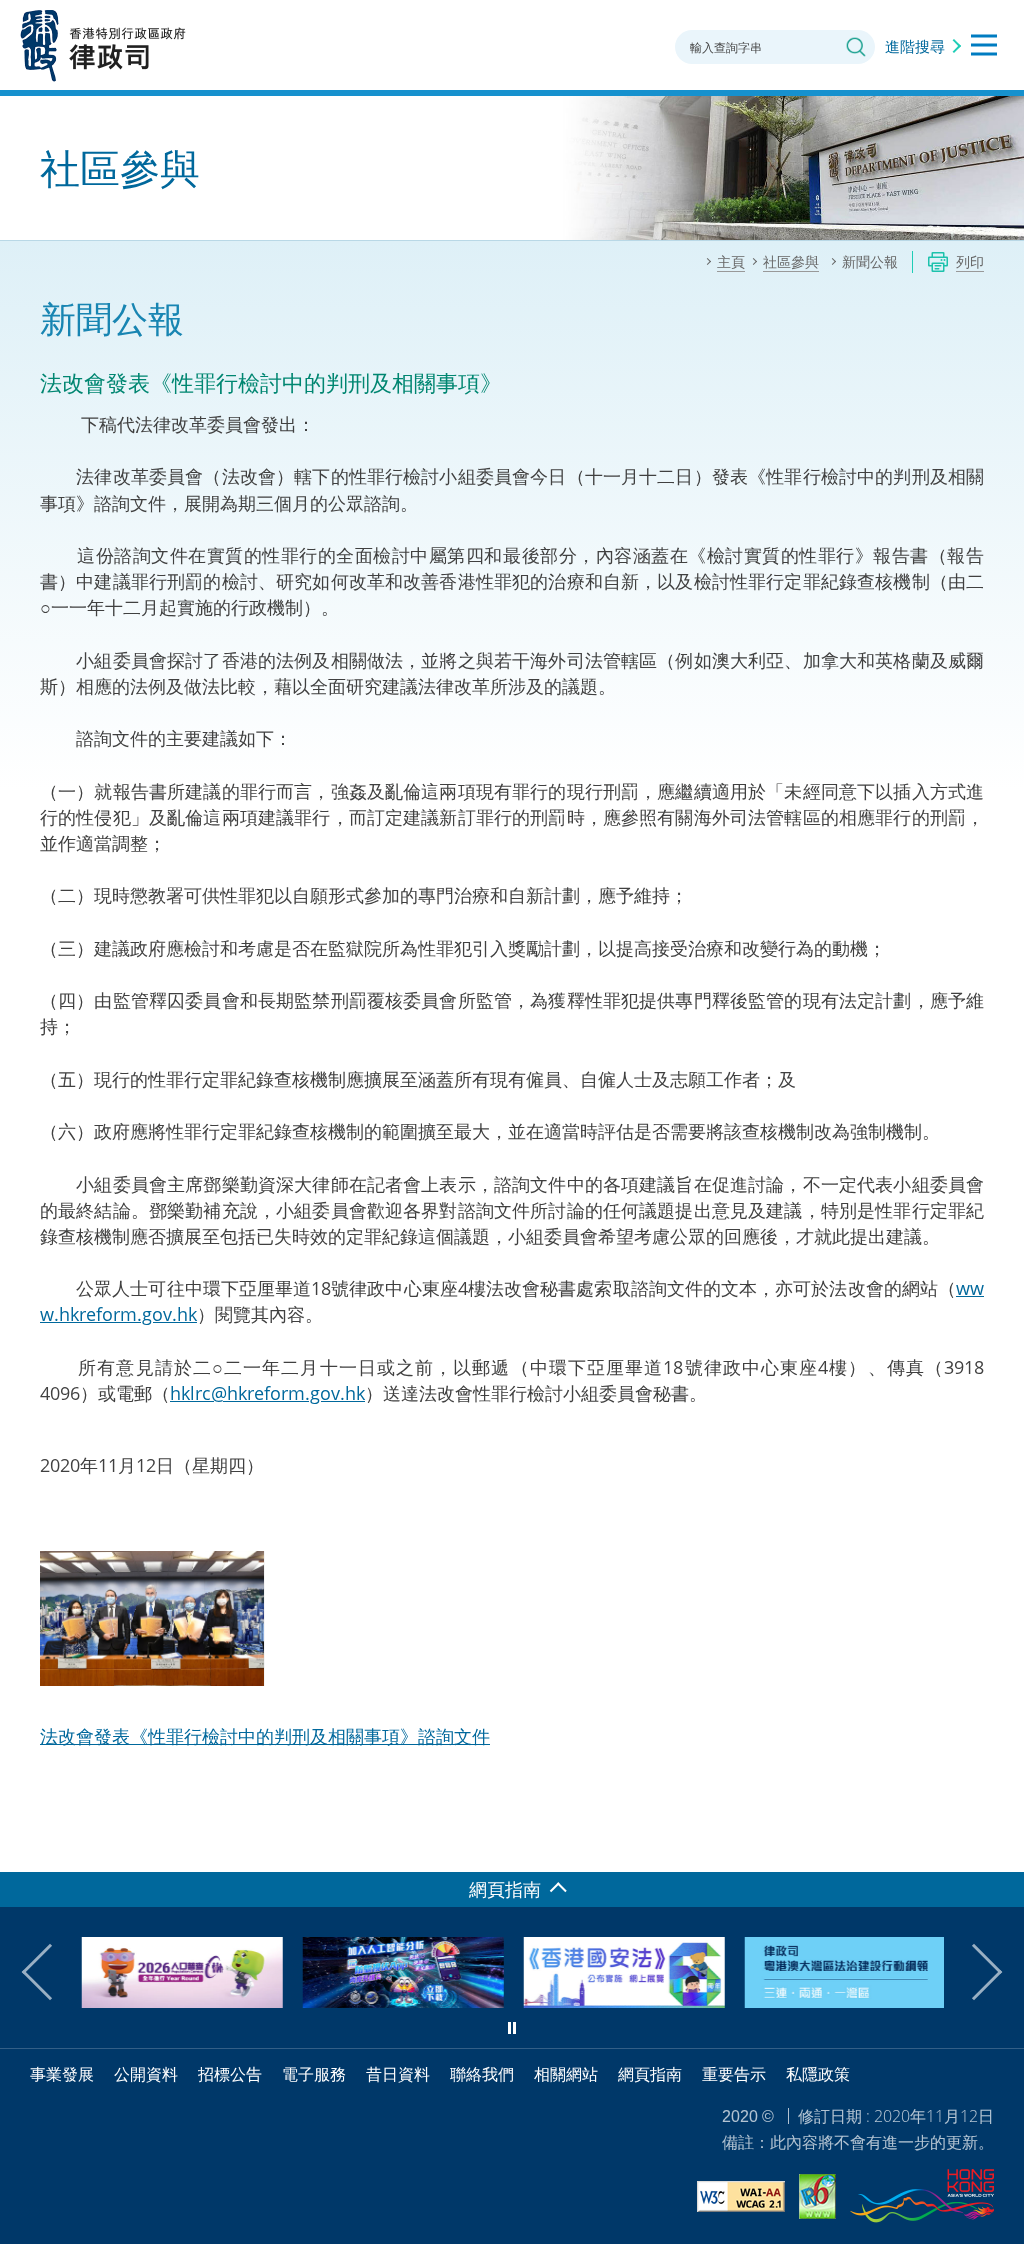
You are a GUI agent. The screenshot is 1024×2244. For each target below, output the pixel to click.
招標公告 (230, 2074)
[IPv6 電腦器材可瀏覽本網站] (817, 2199)
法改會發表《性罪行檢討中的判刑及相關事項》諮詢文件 (265, 1736)
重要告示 (734, 2074)
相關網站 (566, 2074)
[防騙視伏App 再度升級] (401, 2001)
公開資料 (146, 2074)
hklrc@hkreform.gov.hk (267, 1393)
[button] (50, 1972)
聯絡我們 (482, 2074)
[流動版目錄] (984, 45)
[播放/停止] (512, 2028)
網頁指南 (650, 2074)
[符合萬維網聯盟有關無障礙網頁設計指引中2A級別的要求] (741, 2199)
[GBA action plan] (843, 2001)
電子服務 (314, 2074)
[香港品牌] (922, 2199)
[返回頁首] (997, 1845)
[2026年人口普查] (180, 2001)
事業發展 (62, 2074)
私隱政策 (818, 2074)
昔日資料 (398, 2074)
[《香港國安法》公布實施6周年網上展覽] (622, 2001)
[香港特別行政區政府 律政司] (103, 45)
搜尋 (856, 47)
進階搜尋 (915, 46)
